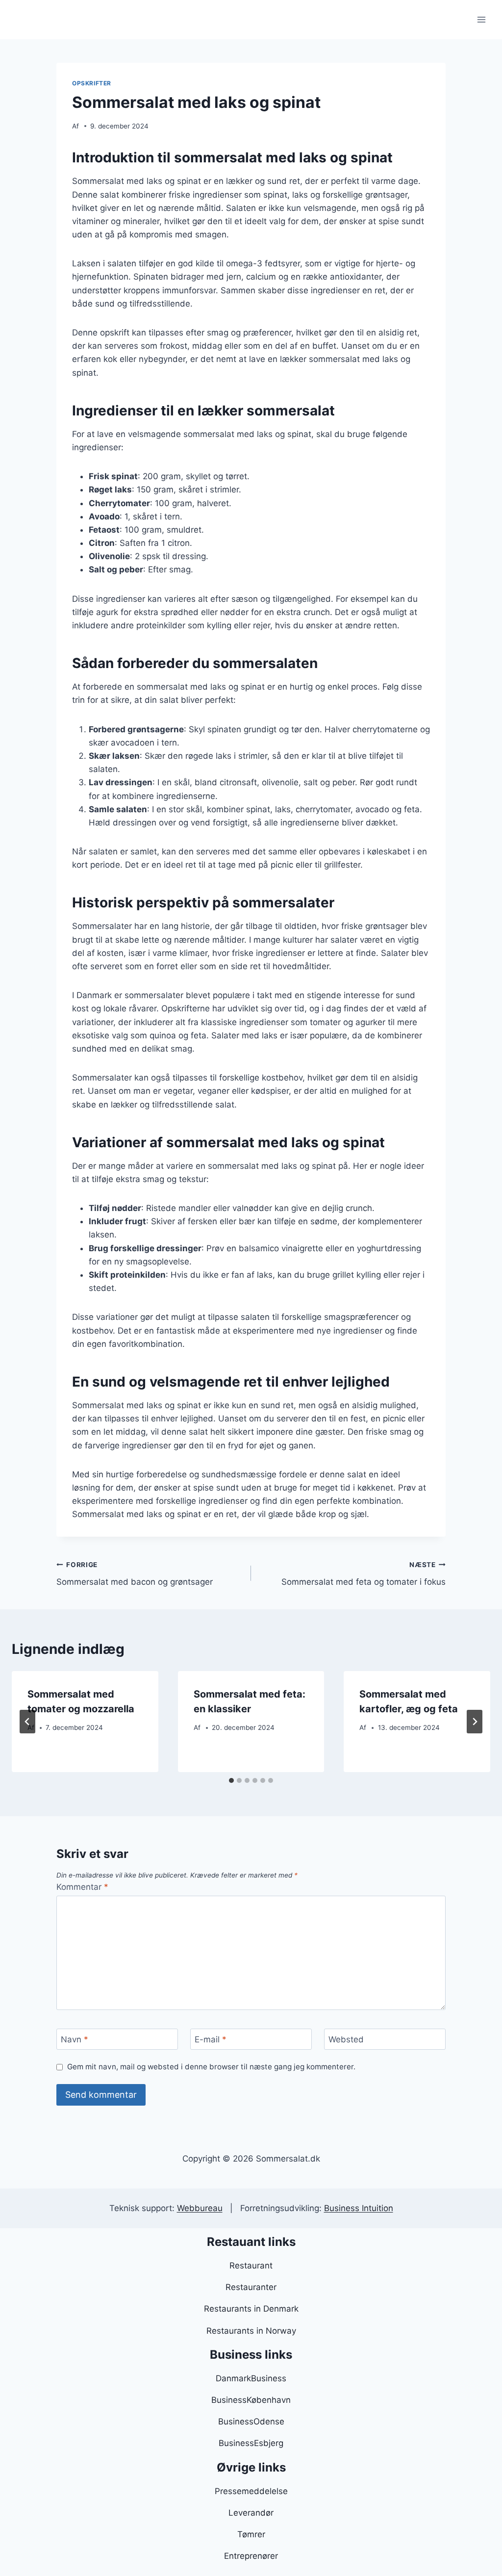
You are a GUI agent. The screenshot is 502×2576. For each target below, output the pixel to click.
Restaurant (251, 2266)
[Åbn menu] (481, 19)
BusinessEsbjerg (251, 2443)
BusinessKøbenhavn (251, 2400)
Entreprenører (251, 2556)
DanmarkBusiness (251, 2378)
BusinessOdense (251, 2421)
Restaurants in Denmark (251, 2309)
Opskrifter (92, 83)
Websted (346, 2039)
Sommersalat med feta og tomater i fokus (364, 1574)
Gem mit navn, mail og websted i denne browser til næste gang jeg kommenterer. (211, 2067)
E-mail (211, 2039)
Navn (75, 2039)
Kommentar (82, 1887)
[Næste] (475, 1722)
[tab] (231, 1780)
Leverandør (251, 2513)
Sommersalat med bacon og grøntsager (135, 1574)
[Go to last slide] (27, 1722)
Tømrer (251, 2534)
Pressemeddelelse (251, 2491)
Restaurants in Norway (251, 2331)
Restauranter (251, 2287)
